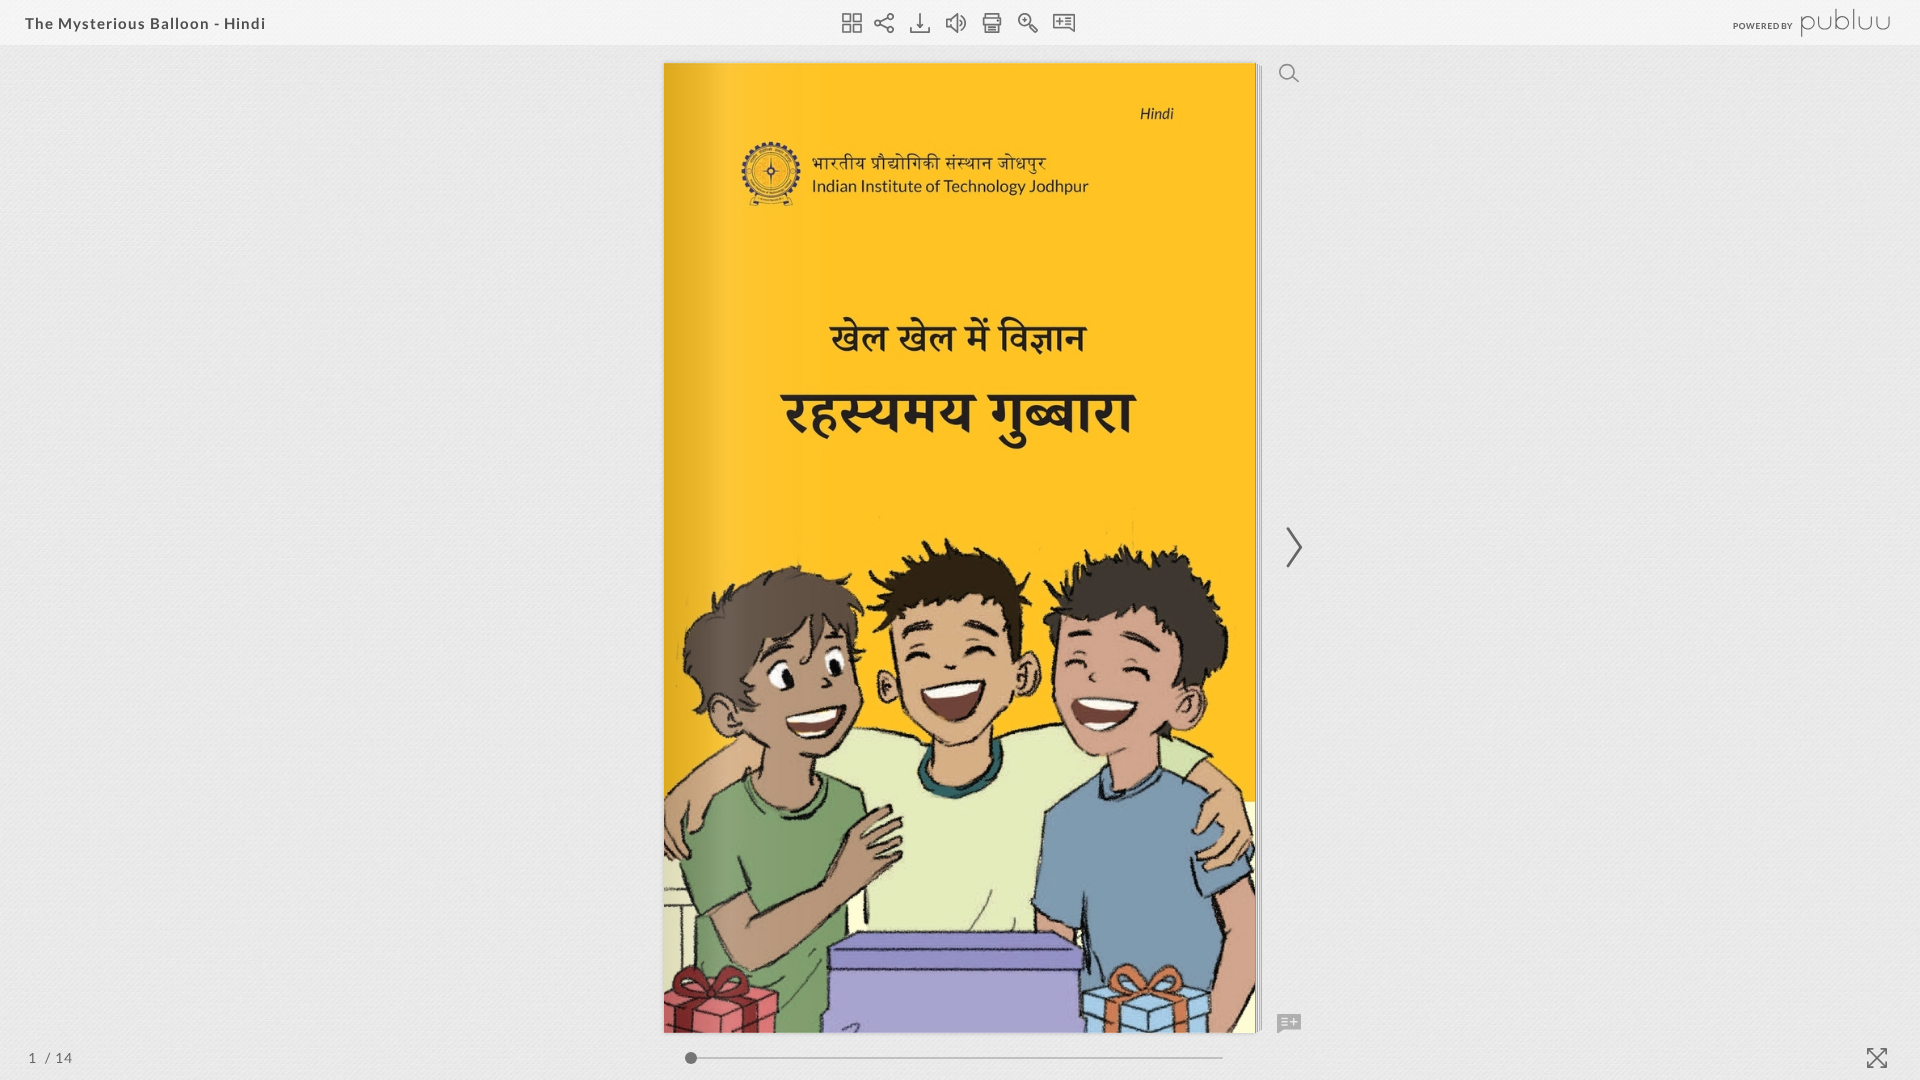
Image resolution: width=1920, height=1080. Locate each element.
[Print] (992, 23)
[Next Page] (1291, 547)
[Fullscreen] (1877, 1058)
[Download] (920, 23)
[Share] (884, 23)
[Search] (1289, 73)
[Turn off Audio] (956, 23)
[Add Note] (1289, 1024)
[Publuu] (1795, 22)
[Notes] (1064, 23)
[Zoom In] (1028, 23)
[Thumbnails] (852, 23)
